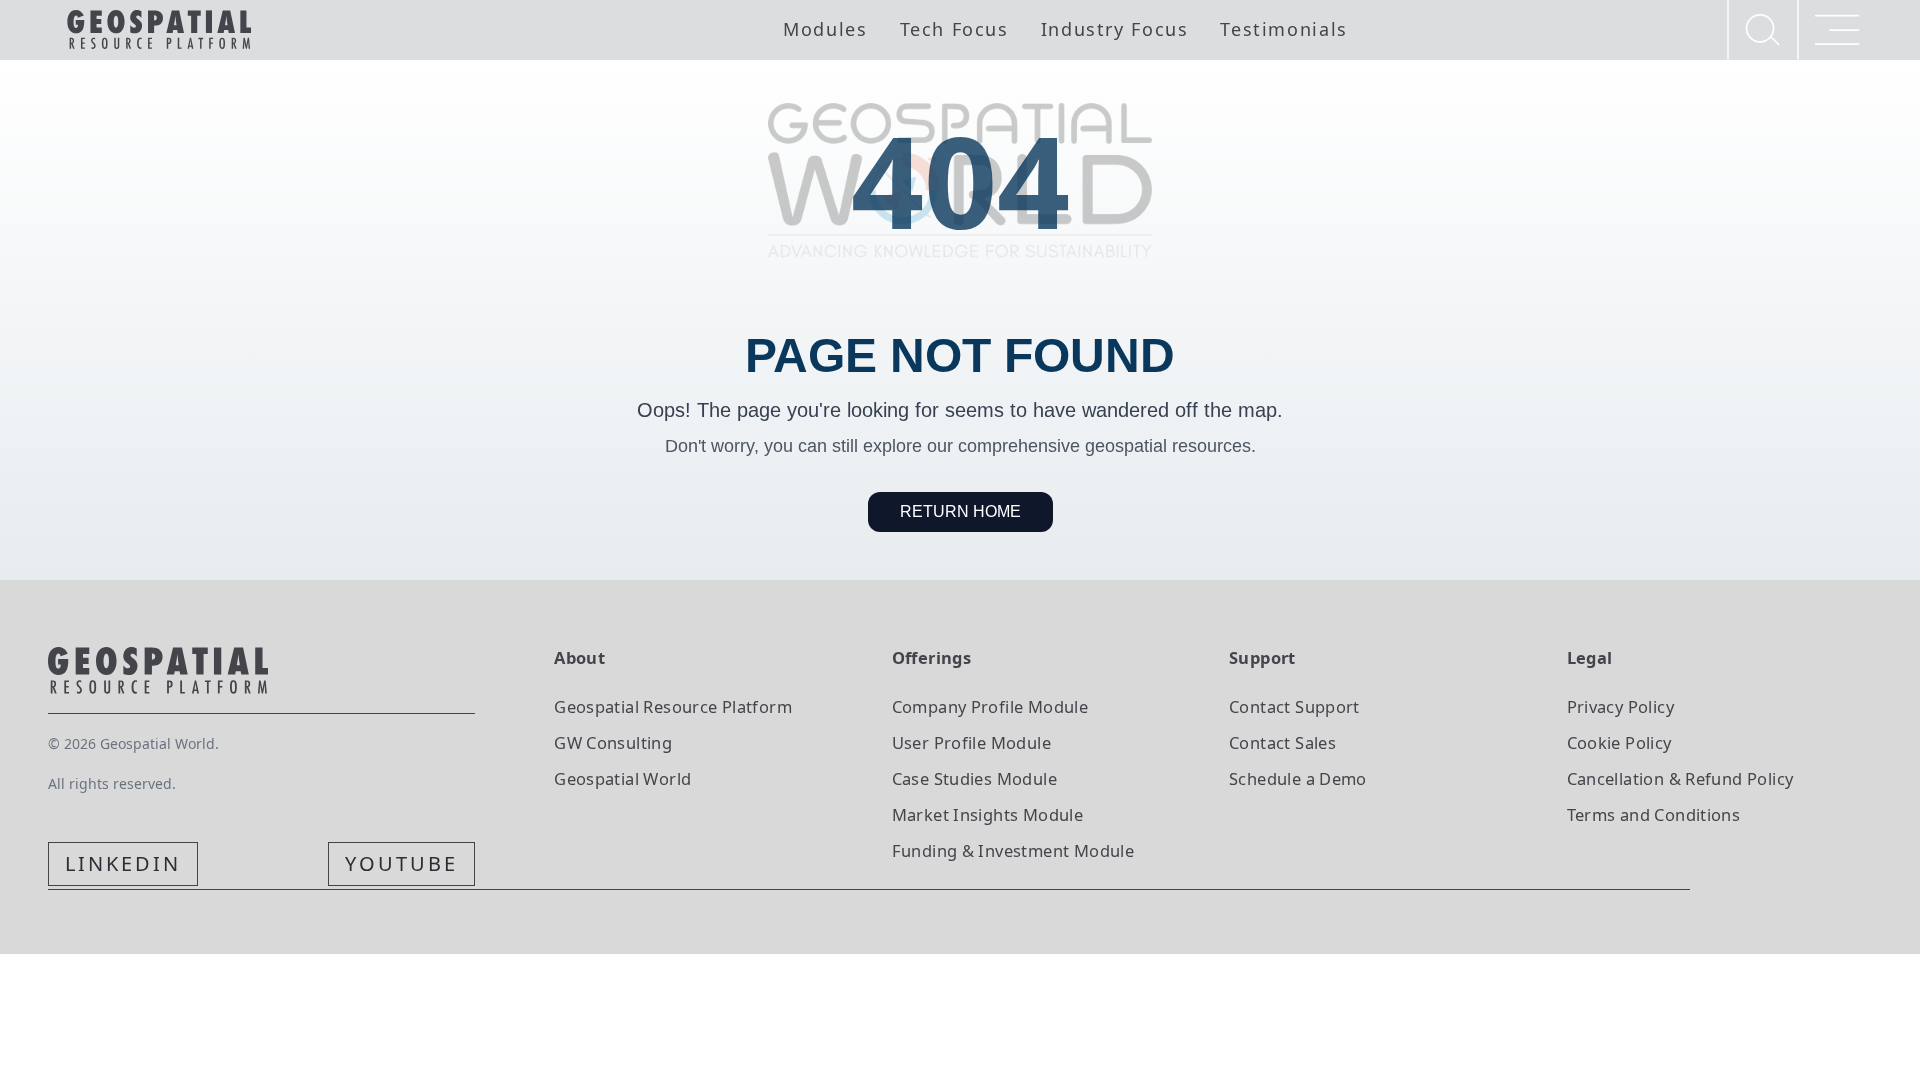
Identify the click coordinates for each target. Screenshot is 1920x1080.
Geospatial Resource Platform (673, 706)
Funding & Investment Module (1013, 850)
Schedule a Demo (1298, 778)
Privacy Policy (1620, 706)
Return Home (960, 511)
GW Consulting (613, 742)
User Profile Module (971, 742)
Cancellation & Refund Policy (1680, 778)
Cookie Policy (1619, 742)
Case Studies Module (974, 778)
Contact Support (1294, 706)
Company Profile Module (990, 706)
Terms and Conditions (1654, 814)
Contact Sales (1282, 742)
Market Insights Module (988, 814)
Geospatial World (622, 778)
